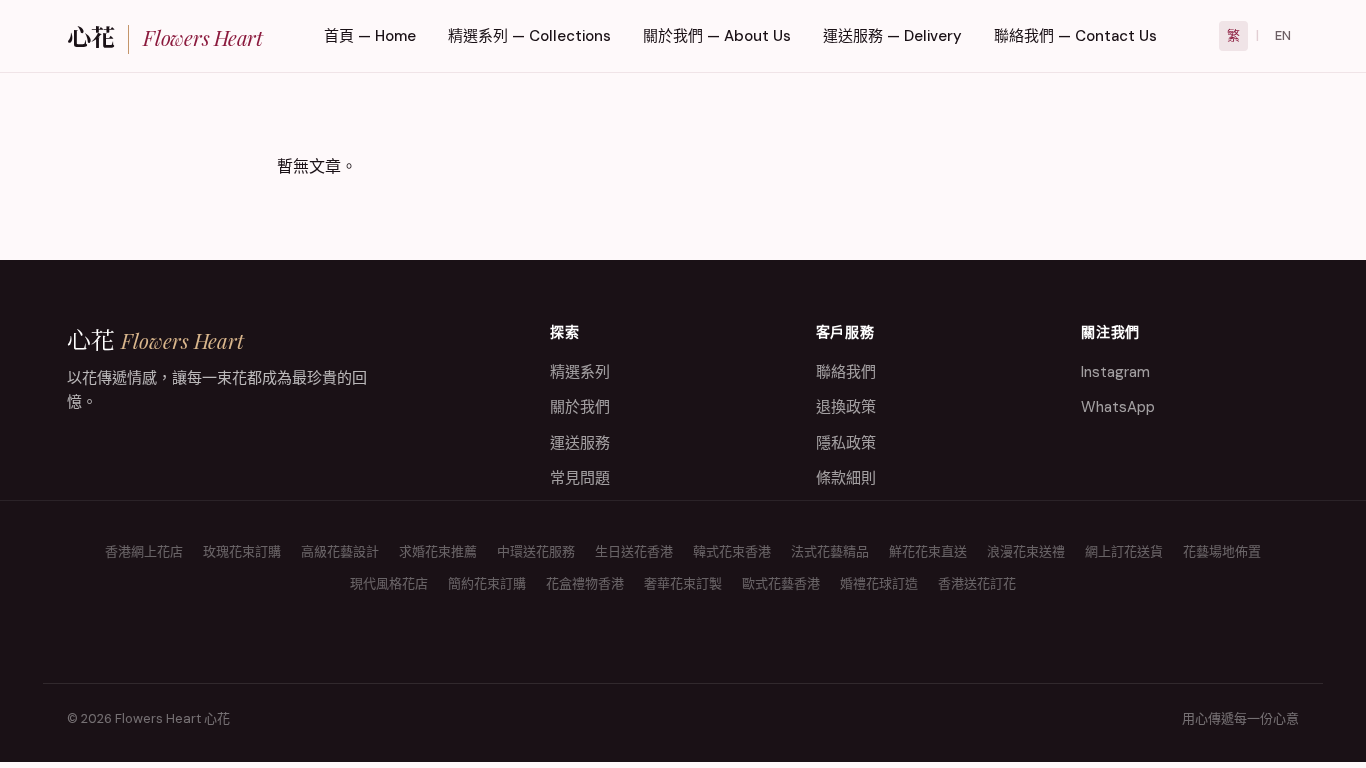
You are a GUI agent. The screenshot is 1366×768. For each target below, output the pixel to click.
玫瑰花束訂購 (242, 551)
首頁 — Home (370, 36)
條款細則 (846, 478)
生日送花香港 (634, 551)
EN (1283, 35)
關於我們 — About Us (717, 36)
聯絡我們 (846, 372)
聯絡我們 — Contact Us (1075, 36)
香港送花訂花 (977, 583)
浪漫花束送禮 (1026, 551)
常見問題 (580, 478)
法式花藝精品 (830, 551)
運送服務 (580, 443)
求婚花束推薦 (438, 551)
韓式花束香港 (732, 551)
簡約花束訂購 (487, 583)
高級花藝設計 (340, 551)
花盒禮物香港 (585, 583)
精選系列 (580, 372)
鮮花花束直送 (928, 551)
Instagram (1115, 372)
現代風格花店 (389, 583)
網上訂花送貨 (1124, 551)
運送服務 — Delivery (892, 36)
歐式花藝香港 (781, 583)
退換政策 (846, 407)
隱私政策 (846, 443)
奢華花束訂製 (683, 583)
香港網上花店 (144, 551)
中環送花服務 (536, 551)
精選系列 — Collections (529, 36)
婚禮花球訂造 (879, 583)
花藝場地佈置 (1222, 551)
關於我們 (580, 407)
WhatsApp (1118, 407)
